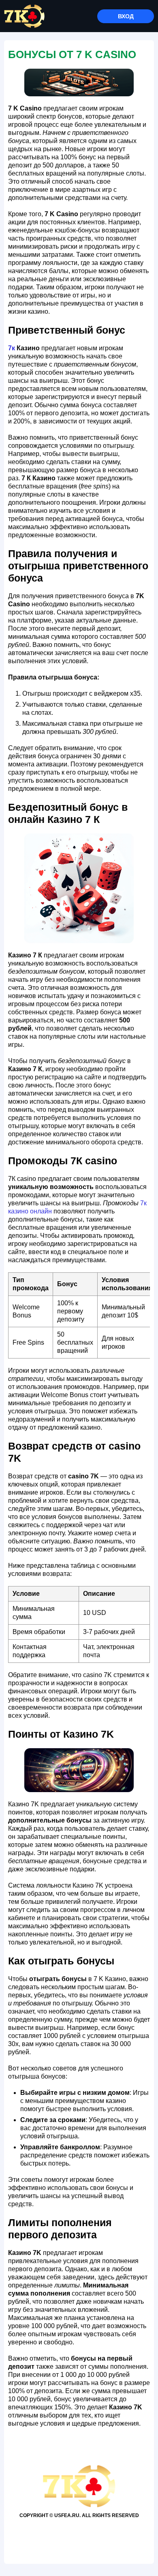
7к (12, 348)
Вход (126, 16)
